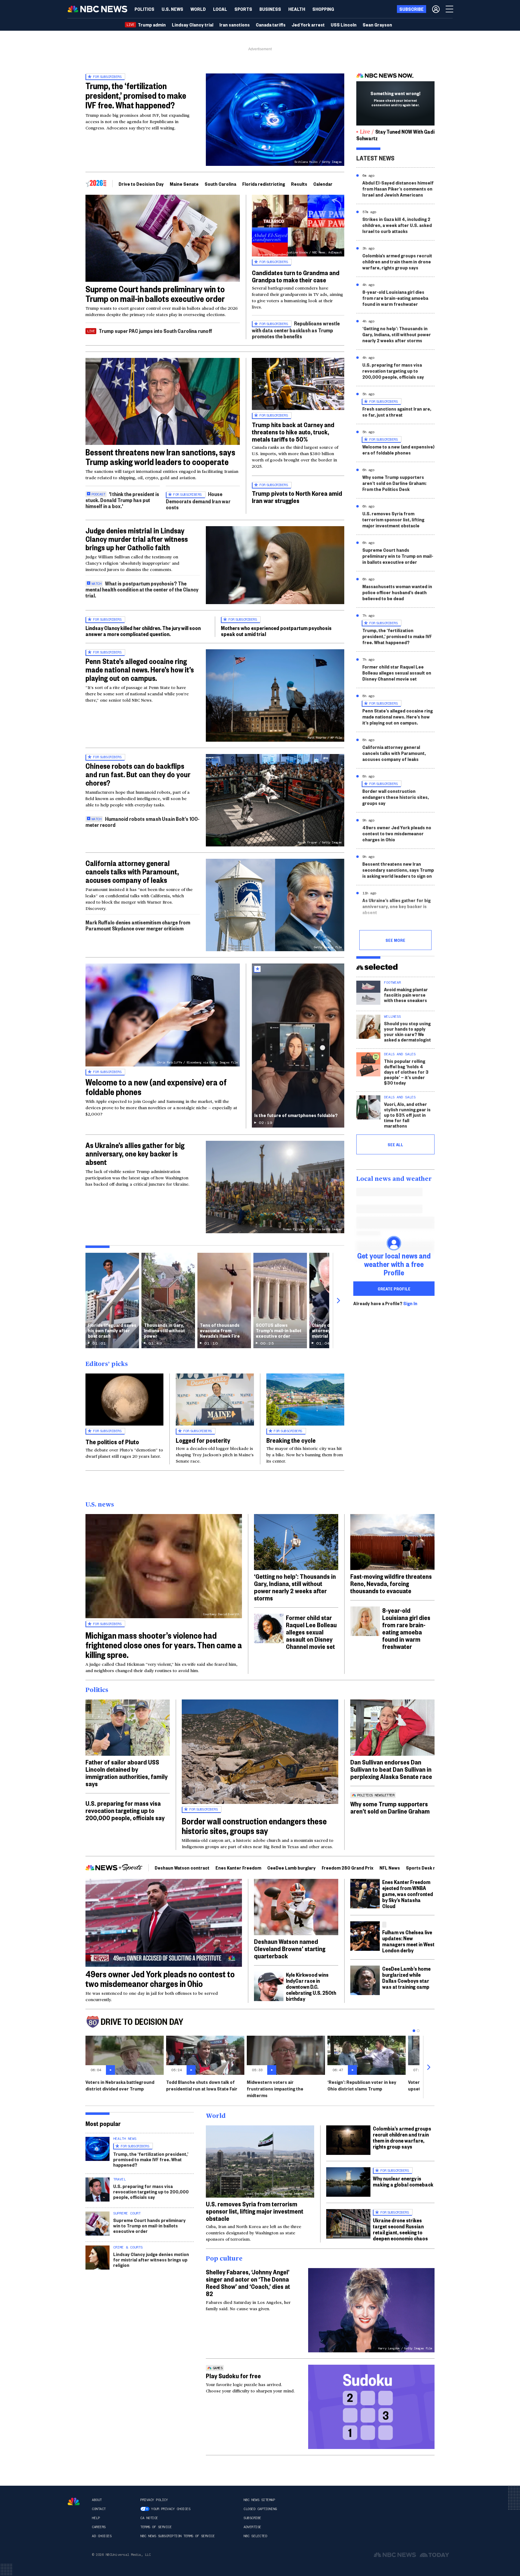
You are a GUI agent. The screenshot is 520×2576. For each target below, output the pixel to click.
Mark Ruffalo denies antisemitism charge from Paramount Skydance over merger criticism (138, 925)
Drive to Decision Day (141, 184)
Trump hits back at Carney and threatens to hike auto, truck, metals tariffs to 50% (293, 432)
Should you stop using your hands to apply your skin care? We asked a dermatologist (407, 1031)
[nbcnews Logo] (74, 2502)
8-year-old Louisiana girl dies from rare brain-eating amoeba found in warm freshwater (395, 298)
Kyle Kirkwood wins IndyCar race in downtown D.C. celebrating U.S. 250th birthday (311, 1986)
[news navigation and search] (450, 9)
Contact (99, 2509)
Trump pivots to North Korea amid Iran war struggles (297, 497)
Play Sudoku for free (233, 2376)
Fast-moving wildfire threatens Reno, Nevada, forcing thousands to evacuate (391, 1583)
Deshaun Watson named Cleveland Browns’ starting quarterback (290, 1948)
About (97, 2500)
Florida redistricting (264, 184)
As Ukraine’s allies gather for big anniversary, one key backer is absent (135, 1153)
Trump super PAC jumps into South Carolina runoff (155, 331)
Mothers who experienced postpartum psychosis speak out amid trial (276, 631)
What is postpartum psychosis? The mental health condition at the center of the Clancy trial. (142, 589)
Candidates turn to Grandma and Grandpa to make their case (296, 276)
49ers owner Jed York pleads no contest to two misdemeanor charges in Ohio (397, 833)
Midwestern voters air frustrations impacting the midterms (275, 2089)
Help (96, 2518)
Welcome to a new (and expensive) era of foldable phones (156, 1087)
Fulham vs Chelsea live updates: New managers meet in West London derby (408, 1941)
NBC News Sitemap (259, 2500)
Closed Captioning (260, 2509)
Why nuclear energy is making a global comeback (403, 2181)
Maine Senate (184, 184)
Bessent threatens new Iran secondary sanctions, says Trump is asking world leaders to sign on (398, 870)
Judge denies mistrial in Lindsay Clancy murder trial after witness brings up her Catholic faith (137, 539)
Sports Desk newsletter (431, 1868)
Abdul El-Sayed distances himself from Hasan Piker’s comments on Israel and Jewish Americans (398, 189)
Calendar (323, 184)
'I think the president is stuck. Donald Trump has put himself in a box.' (122, 500)
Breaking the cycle (291, 1440)
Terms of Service (156, 2527)
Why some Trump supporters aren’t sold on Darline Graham (390, 1807)
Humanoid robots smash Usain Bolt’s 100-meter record (142, 822)
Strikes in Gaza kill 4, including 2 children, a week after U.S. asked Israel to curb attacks (397, 225)
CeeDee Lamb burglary (291, 1868)
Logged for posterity (203, 1440)
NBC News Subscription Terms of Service (177, 2536)
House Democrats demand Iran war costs (198, 500)
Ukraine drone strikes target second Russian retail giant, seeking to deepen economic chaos (400, 2229)
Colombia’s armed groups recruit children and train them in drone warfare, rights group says (397, 261)
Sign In (410, 1303)
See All (395, 1144)
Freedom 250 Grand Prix (348, 1868)
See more (395, 940)
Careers (99, 2527)
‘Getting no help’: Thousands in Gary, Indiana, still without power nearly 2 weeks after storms (397, 334)
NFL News (390, 1868)
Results (299, 184)
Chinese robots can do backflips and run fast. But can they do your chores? (138, 774)
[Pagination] (414, 2031)
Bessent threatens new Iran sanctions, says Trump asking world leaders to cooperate (160, 457)
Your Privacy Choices (171, 2509)
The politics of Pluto (112, 1442)
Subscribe (252, 2518)
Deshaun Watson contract (182, 1868)
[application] (163, 238)
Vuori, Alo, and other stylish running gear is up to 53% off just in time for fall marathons (407, 1115)
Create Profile (394, 1289)
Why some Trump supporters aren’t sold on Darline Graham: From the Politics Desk (394, 483)
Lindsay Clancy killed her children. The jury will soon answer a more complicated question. (143, 631)
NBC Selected (255, 2536)
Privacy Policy (154, 2500)
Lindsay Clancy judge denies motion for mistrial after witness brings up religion (151, 2259)
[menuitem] (144, 9)
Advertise (252, 2527)
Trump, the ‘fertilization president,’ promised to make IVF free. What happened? (136, 95)
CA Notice (149, 2518)
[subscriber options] (436, 9)
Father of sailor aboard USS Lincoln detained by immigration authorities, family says (127, 1773)
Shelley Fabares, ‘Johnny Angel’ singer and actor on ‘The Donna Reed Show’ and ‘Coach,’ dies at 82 (248, 2283)
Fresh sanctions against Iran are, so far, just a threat (397, 412)
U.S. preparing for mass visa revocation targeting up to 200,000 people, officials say (393, 371)
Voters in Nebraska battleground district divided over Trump (120, 2085)
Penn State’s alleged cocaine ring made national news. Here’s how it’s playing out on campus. (140, 669)
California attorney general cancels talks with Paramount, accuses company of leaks (132, 871)
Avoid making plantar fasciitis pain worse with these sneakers (406, 995)
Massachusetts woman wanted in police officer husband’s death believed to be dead (397, 592)
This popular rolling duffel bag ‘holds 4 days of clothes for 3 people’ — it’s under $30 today (406, 1072)
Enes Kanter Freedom (238, 1868)
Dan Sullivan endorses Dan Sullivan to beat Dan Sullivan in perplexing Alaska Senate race (391, 1769)
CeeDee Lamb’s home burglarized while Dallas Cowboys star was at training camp (406, 1977)
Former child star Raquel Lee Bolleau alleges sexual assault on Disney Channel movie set (397, 673)
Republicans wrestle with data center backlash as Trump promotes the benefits (296, 330)
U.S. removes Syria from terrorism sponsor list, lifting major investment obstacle (393, 519)
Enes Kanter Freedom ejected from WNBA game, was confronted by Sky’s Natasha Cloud (408, 1894)
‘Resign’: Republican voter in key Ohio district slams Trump (362, 2085)
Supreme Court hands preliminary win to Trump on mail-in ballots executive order (155, 294)
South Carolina (220, 184)
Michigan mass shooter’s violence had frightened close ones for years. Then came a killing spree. (164, 1645)
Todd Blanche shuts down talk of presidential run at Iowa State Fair (202, 2085)
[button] (220, 9)
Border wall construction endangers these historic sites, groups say (396, 797)
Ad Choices (102, 2536)
